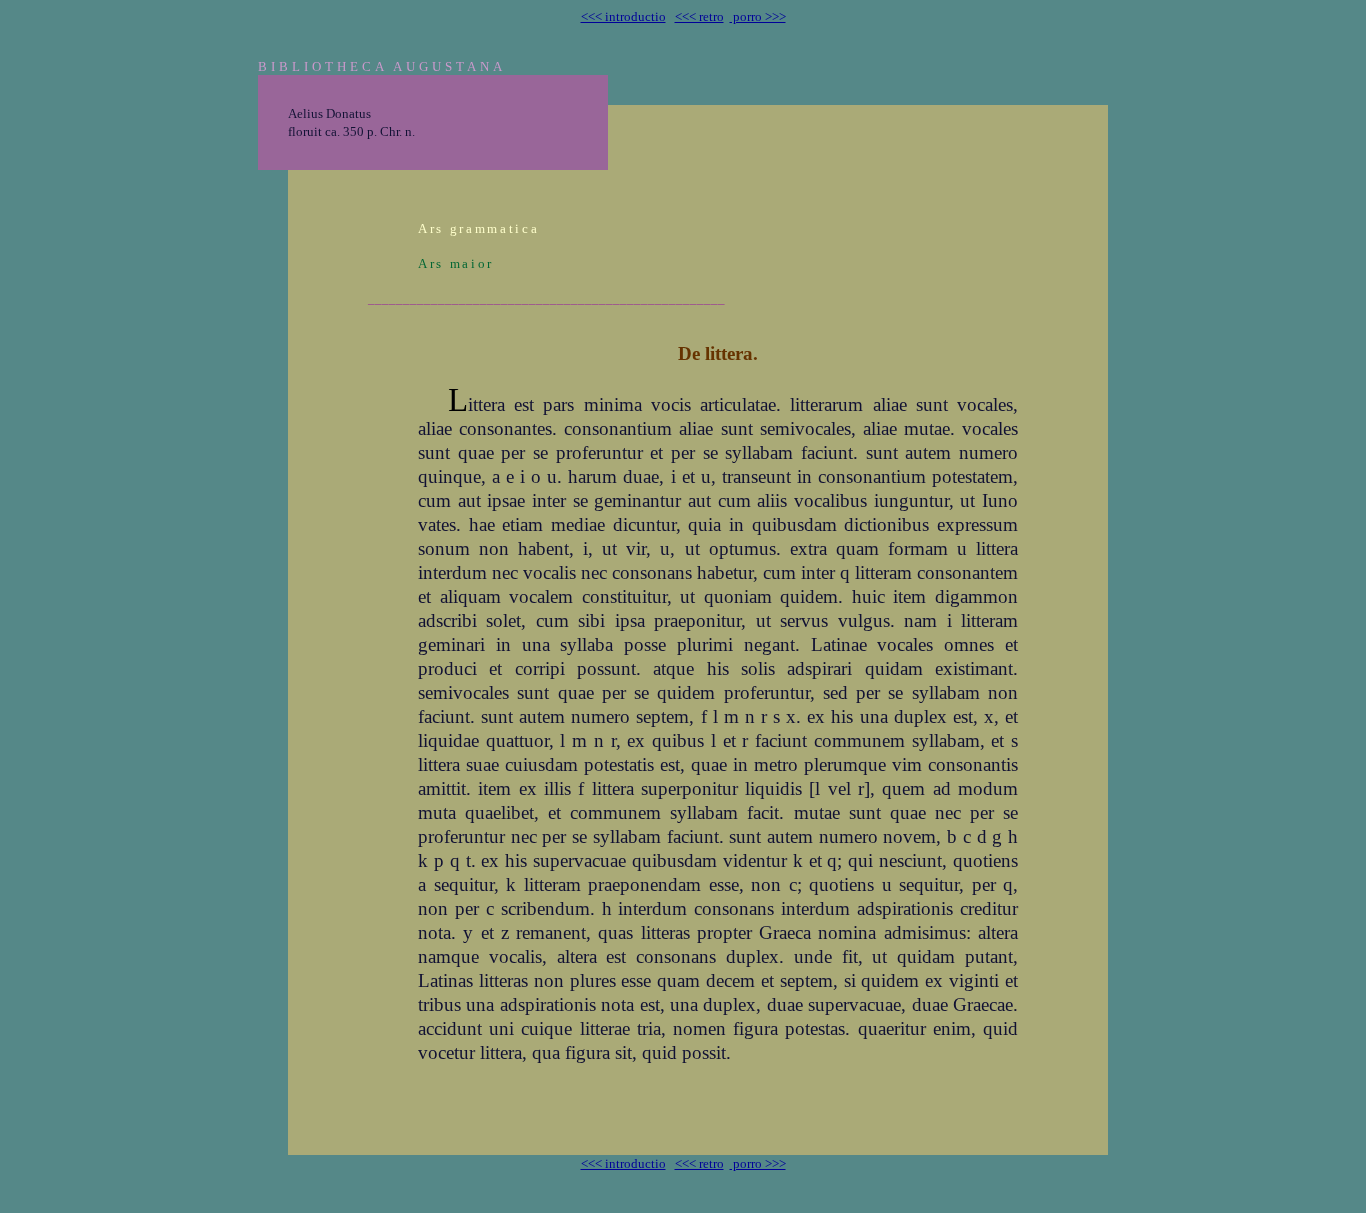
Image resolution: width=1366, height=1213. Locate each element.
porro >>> (758, 16)
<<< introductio (623, 16)
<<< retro (699, 16)
